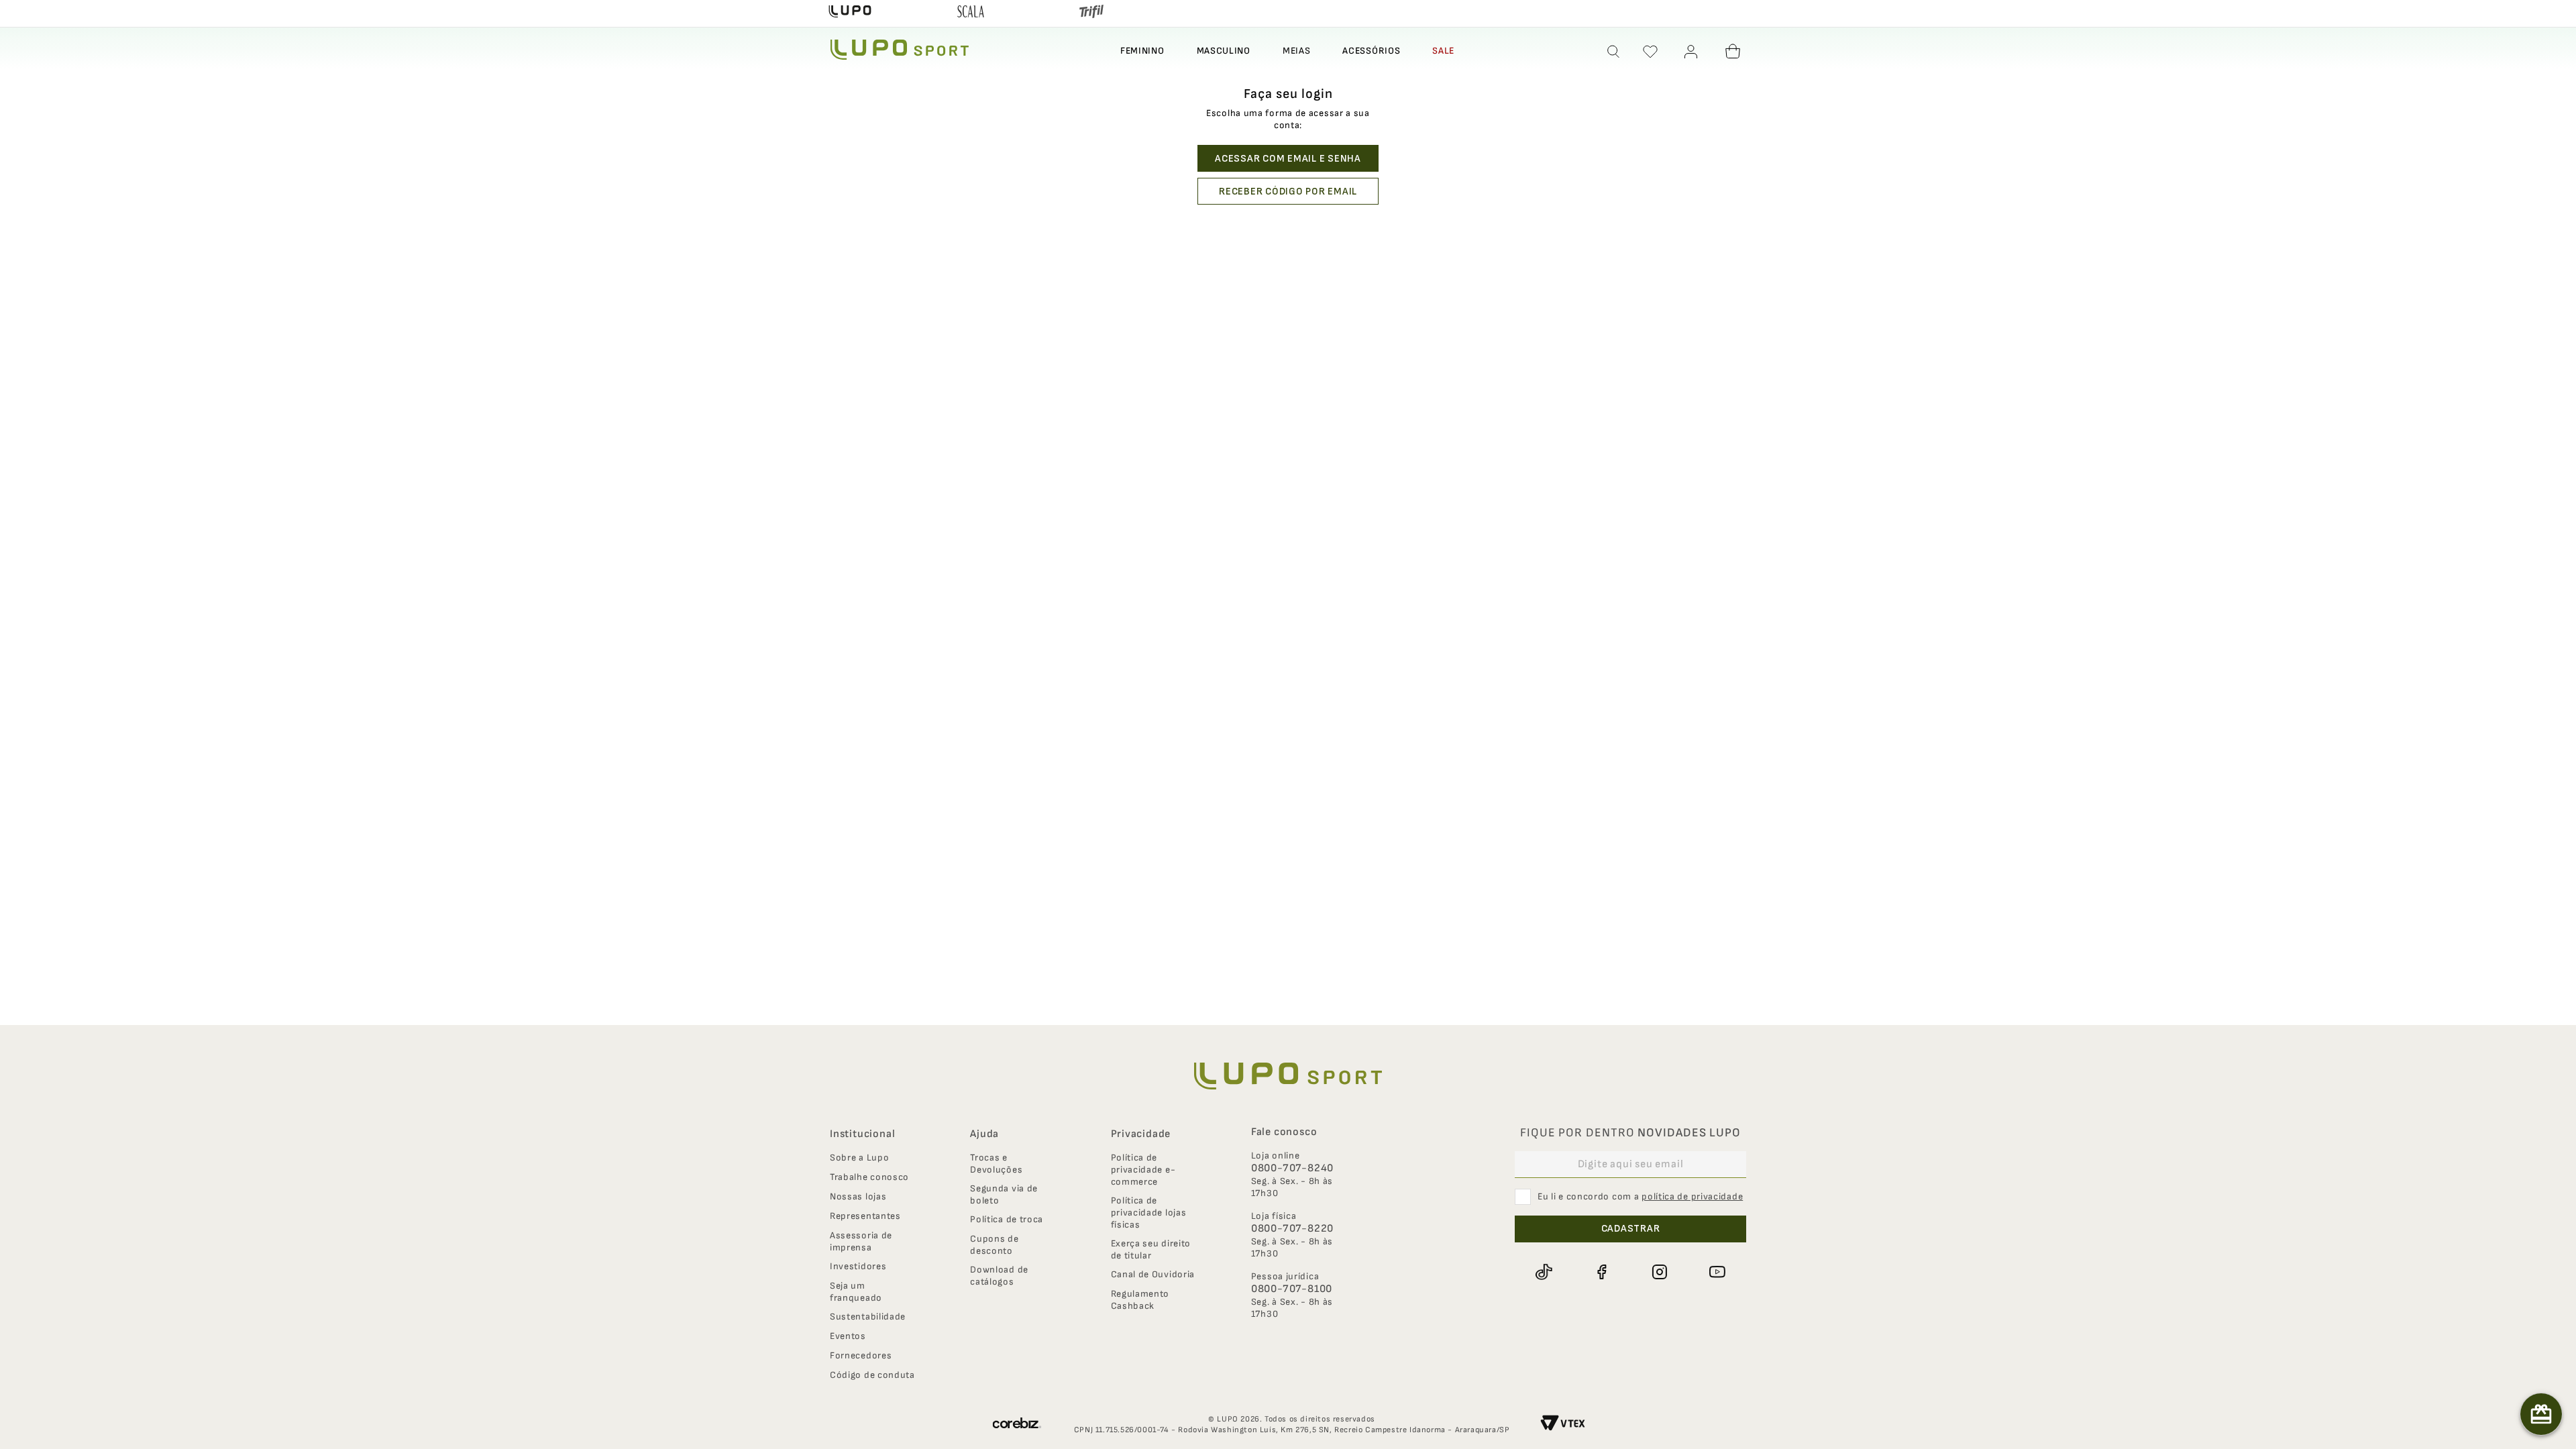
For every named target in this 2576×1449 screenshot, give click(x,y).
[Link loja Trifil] (1091, 13)
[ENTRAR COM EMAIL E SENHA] (1288, 158)
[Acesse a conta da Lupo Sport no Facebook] (1601, 1272)
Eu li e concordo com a (1640, 1196)
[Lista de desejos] (1650, 52)
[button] (1614, 52)
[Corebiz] (1017, 1425)
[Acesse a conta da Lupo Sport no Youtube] (1717, 1272)
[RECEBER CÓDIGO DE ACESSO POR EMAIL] (1288, 191)
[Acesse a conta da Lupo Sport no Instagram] (1660, 1272)
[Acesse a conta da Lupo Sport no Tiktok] (1544, 1272)
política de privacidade (1692, 1196)
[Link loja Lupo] (850, 13)
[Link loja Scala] (971, 13)
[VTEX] (1563, 1425)
